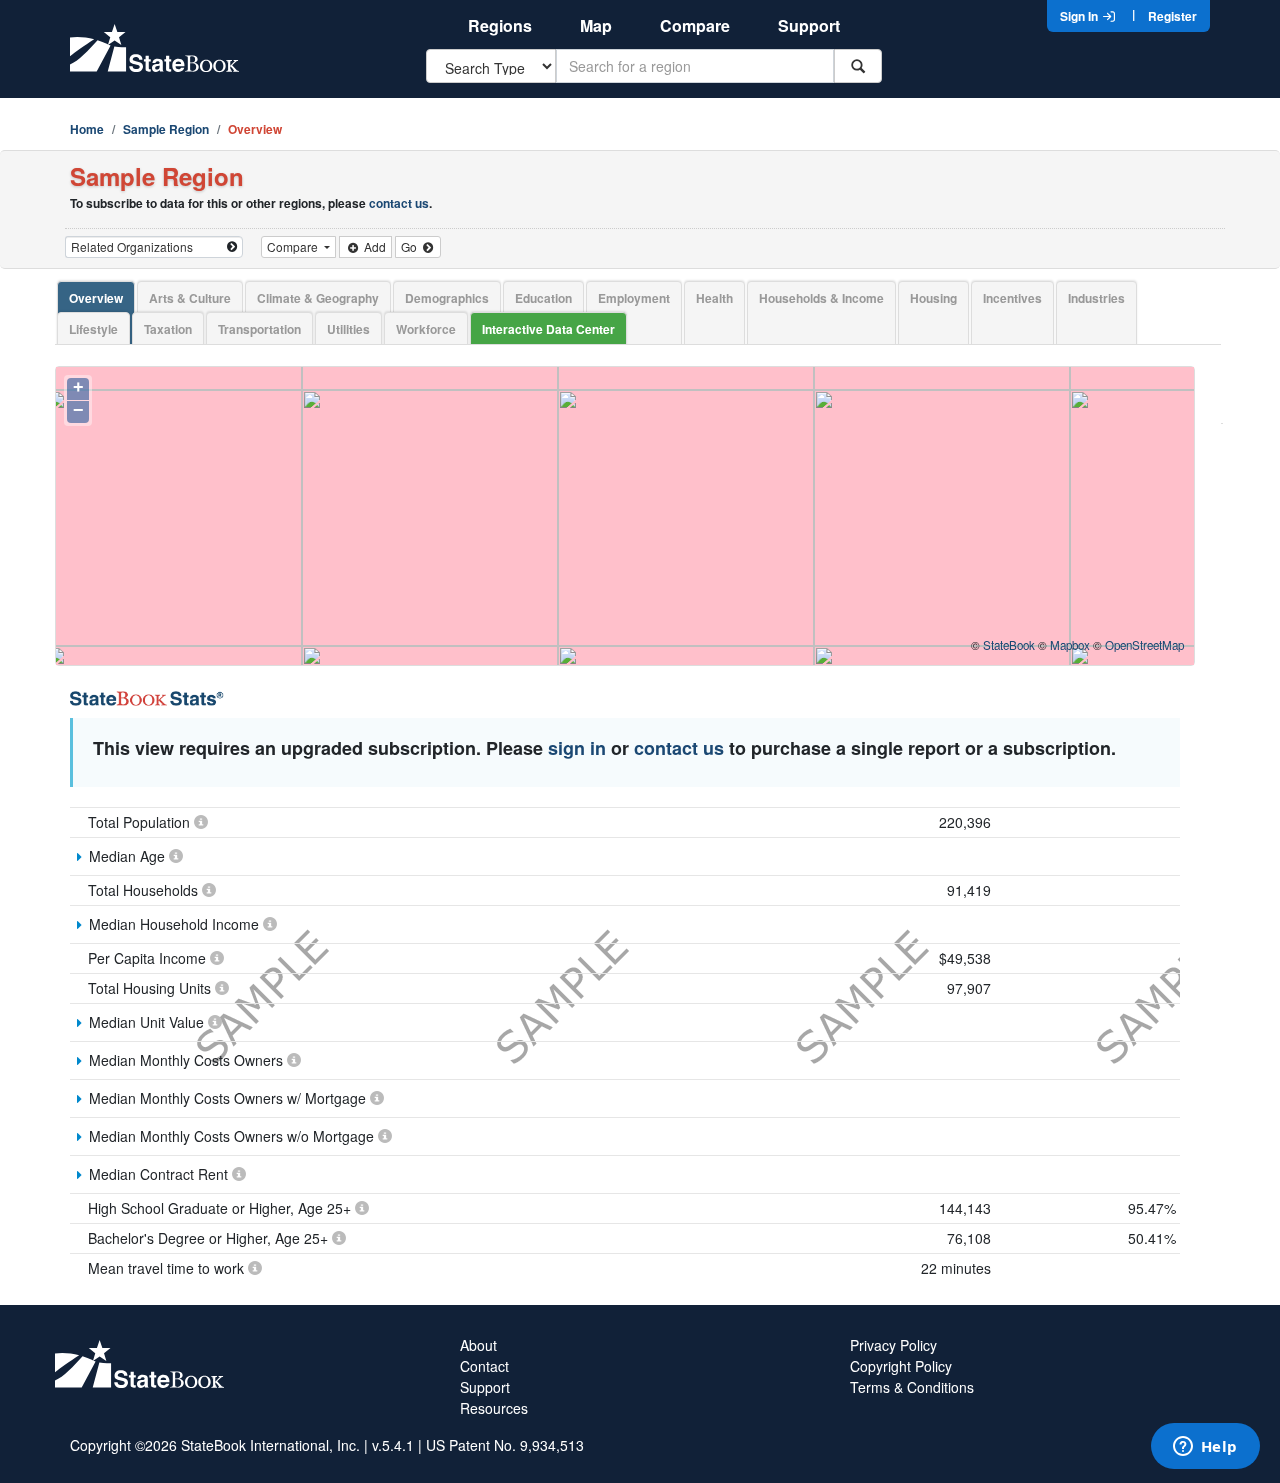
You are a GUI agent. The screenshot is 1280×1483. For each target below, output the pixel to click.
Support (809, 25)
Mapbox (1070, 645)
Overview (96, 298)
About (478, 1345)
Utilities (348, 329)
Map (596, 25)
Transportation (259, 329)
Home (87, 129)
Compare (695, 25)
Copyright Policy (901, 1366)
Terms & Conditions (912, 1387)
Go (410, 246)
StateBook (1009, 645)
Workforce (426, 329)
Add (373, 246)
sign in (577, 748)
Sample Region (166, 129)
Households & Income (821, 298)
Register (1172, 16)
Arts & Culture (190, 298)
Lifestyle (93, 329)
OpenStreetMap (1144, 645)
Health (714, 298)
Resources (494, 1408)
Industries (1096, 298)
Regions (500, 25)
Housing (933, 298)
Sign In (1080, 16)
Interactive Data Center (548, 329)
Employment (634, 298)
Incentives (1012, 298)
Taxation (168, 329)
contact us (399, 203)
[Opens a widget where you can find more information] (1205, 1448)
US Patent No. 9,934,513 (505, 1445)
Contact (484, 1366)
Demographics (447, 298)
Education (543, 298)
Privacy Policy (893, 1345)
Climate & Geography (318, 298)
